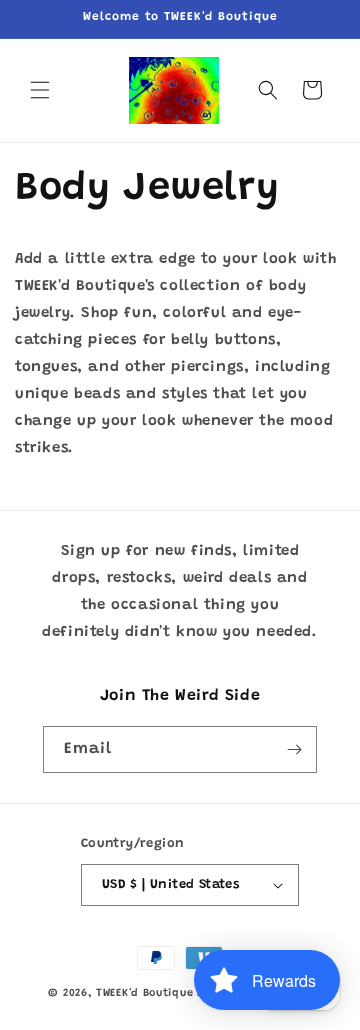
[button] (40, 90)
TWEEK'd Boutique (144, 993)
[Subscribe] (294, 749)
